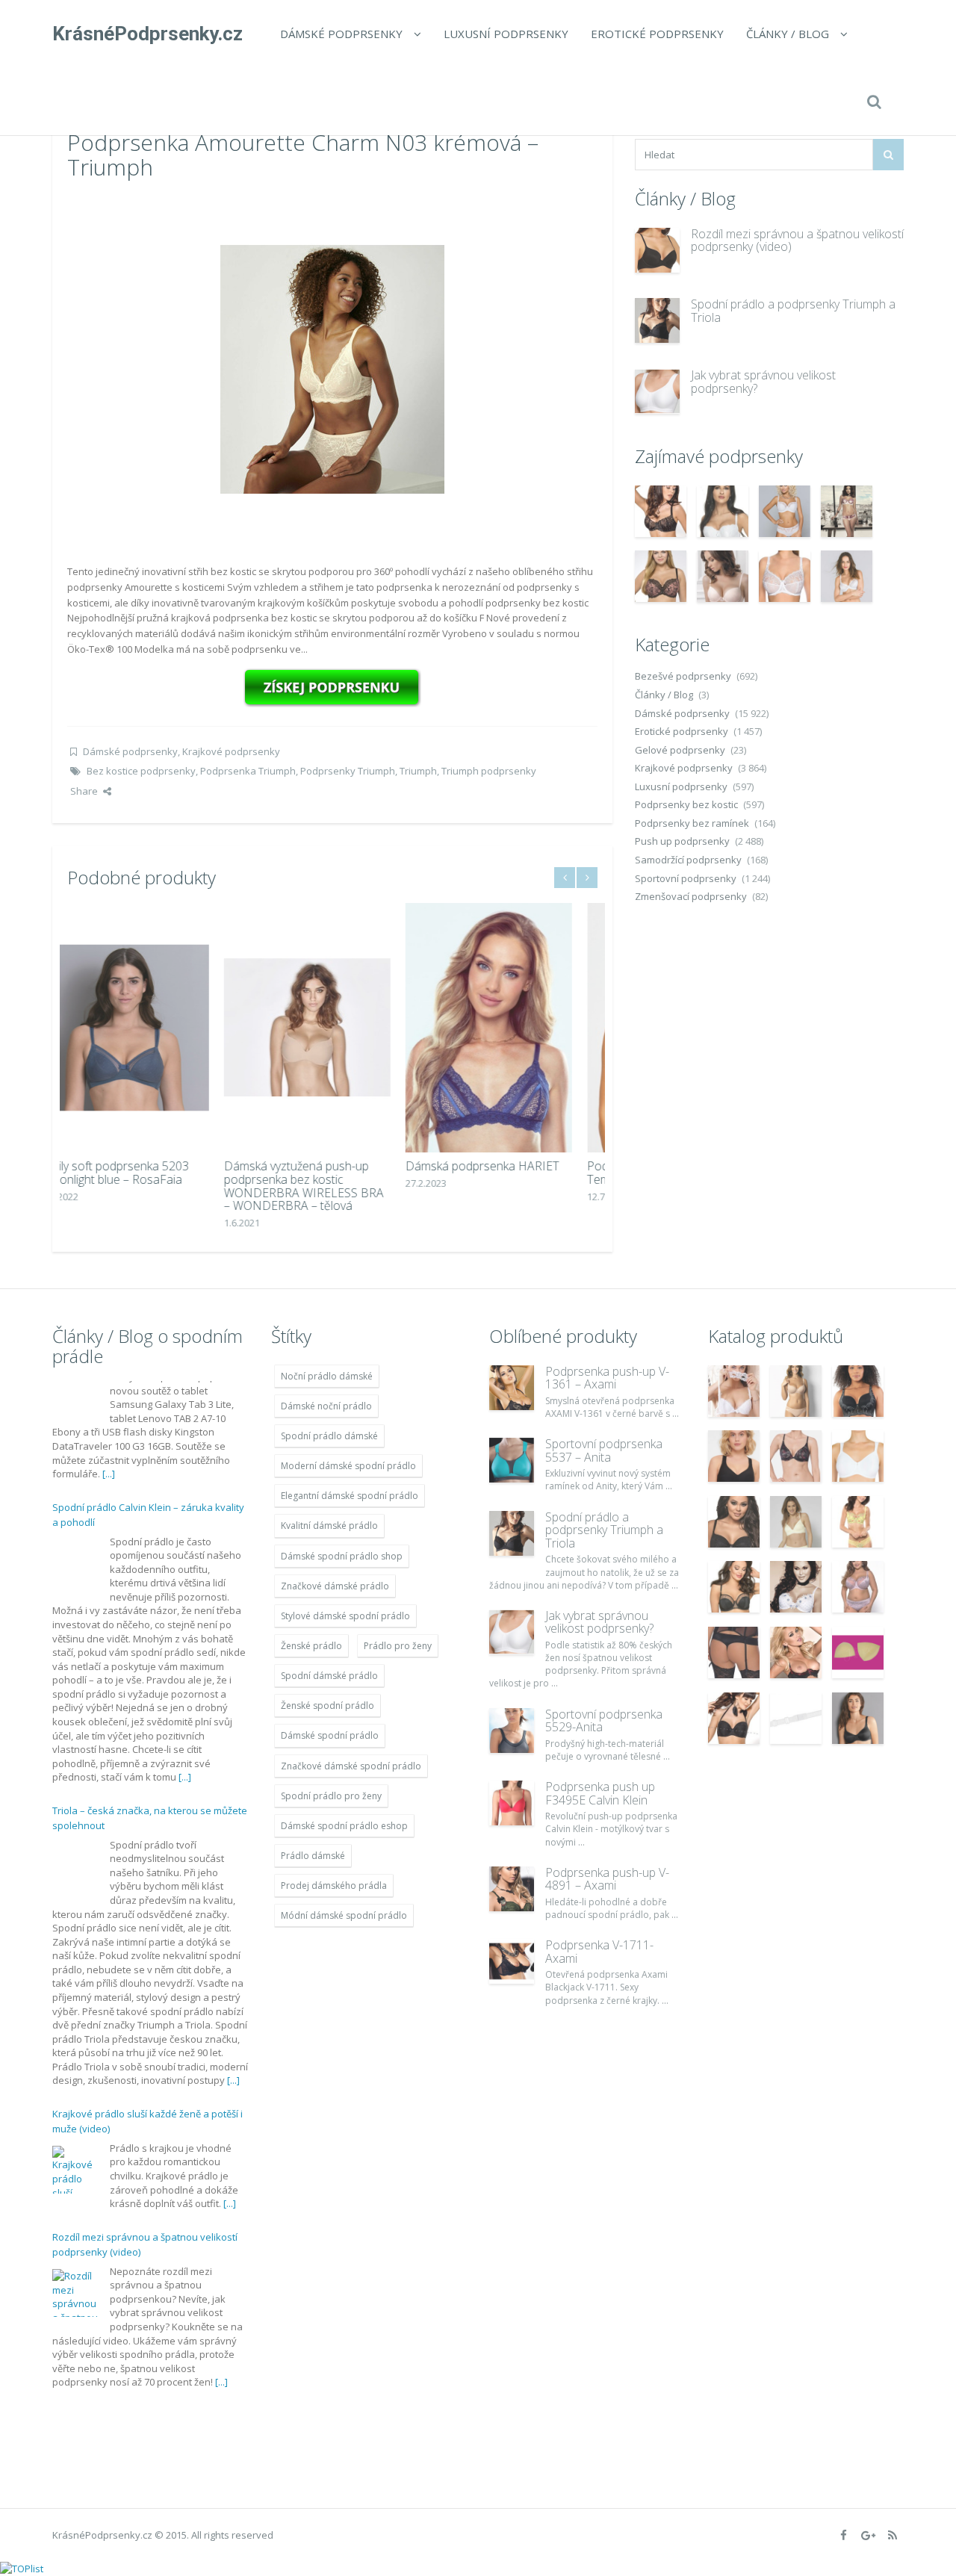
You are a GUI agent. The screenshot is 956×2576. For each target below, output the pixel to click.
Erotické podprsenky (657, 34)
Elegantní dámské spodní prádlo (350, 1496)
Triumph (418, 771)
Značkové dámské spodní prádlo (351, 1766)
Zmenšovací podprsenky (691, 896)
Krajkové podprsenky (231, 751)
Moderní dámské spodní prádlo (348, 1466)
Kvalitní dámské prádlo (329, 1526)
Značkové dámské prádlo (335, 1586)
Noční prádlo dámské (327, 1376)
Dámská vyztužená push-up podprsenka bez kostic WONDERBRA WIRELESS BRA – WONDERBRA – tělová (147, 1186)
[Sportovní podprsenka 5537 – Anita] (512, 1460)
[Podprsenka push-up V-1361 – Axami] (512, 1388)
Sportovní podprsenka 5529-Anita (604, 1721)
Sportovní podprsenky (686, 878)
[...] (185, 1657)
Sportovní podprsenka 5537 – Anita (604, 1450)
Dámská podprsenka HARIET (326, 1166)
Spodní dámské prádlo (329, 1676)
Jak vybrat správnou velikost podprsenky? (763, 382)
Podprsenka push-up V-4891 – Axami (607, 1879)
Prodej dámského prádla (334, 1886)
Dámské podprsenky (341, 34)
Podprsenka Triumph (248, 771)
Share (84, 791)
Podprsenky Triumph (348, 771)
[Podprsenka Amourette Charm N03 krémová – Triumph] (332, 368)
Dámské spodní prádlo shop (342, 1556)
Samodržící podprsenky (688, 860)
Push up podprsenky (682, 841)
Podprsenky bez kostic (686, 804)
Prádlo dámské (313, 1856)
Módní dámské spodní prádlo (344, 1915)
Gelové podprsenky (680, 750)
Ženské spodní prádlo (328, 1706)
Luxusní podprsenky (506, 34)
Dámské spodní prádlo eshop (344, 1826)
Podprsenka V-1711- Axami (599, 1952)
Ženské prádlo (311, 1646)
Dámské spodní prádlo (330, 1735)
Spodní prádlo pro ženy (331, 1796)
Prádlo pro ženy (398, 1646)
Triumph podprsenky (489, 771)
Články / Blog (788, 34)
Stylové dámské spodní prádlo (345, 1616)
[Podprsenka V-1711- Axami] (512, 1961)
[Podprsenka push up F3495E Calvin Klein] (512, 1803)
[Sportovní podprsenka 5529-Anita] (512, 1731)
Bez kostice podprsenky (141, 771)
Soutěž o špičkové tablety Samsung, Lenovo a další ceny (133, 2303)
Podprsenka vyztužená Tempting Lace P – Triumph (502, 1173)
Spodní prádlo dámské (329, 1436)
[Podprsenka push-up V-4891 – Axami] (512, 1889)
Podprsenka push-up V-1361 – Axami (607, 1378)
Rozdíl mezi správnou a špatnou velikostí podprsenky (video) (797, 240)
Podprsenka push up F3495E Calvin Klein (600, 1793)
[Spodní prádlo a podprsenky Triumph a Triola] (657, 320)
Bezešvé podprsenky (683, 676)
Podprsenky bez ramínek (692, 823)
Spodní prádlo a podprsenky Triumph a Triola (793, 311)
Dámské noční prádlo (326, 1406)
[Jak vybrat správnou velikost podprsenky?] (657, 391)
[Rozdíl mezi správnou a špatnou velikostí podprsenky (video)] (657, 250)
